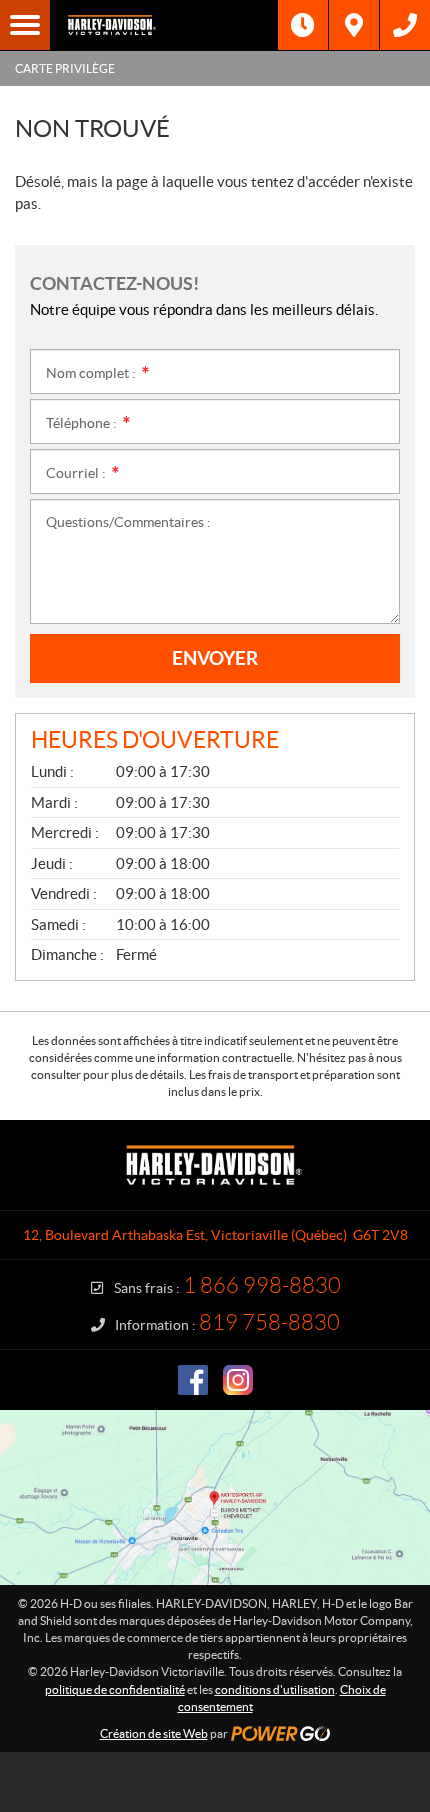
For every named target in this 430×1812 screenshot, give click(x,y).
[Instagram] (238, 1380)
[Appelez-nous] (405, 25)
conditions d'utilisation (275, 1689)
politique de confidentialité (115, 1689)
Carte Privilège (65, 68)
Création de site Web (154, 1733)
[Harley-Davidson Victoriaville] (164, 25)
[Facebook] (193, 1380)
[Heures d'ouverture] (303, 25)
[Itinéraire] (354, 25)
